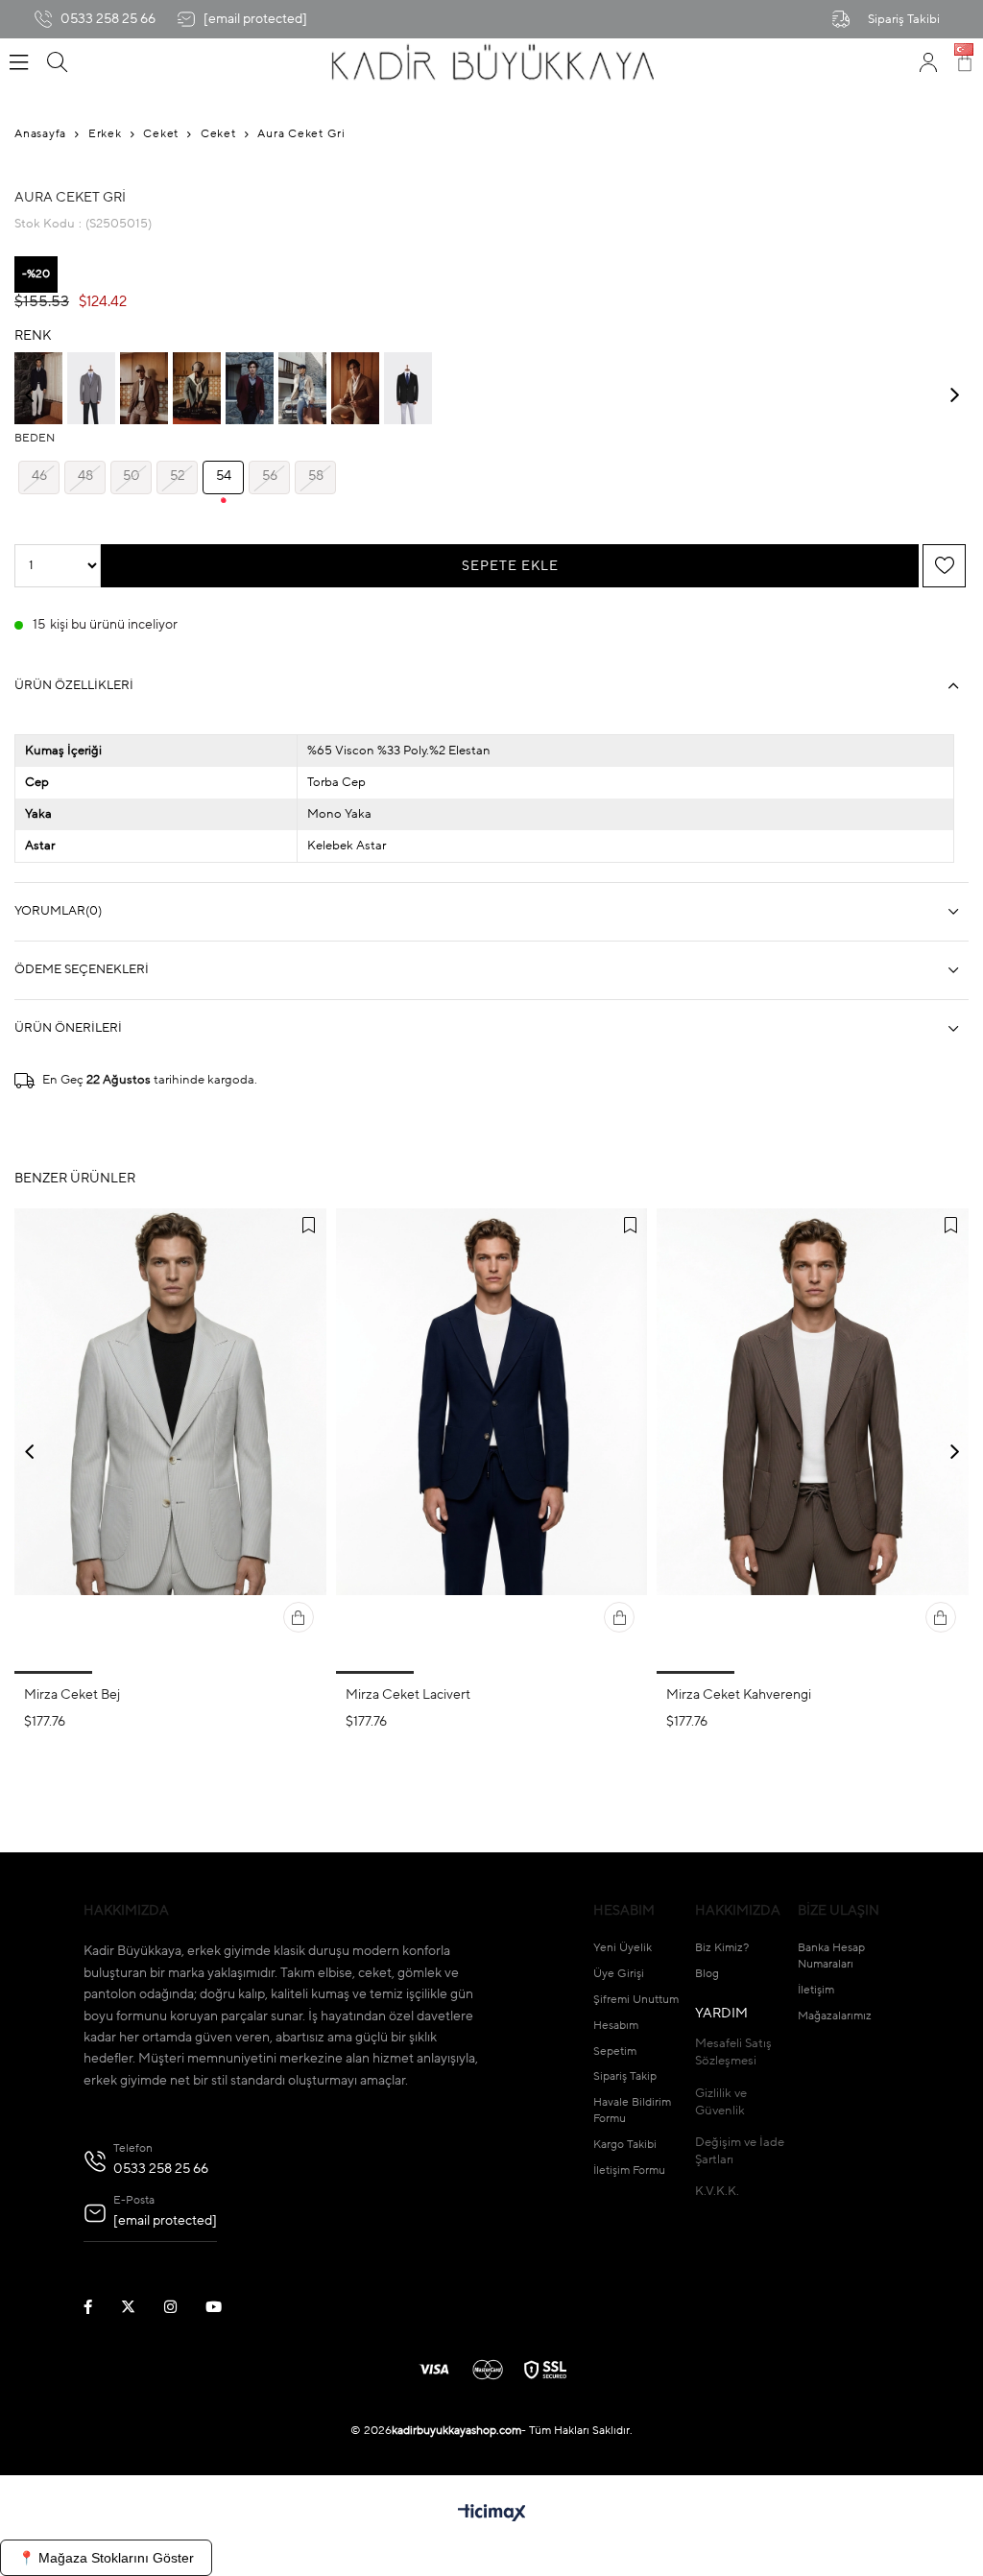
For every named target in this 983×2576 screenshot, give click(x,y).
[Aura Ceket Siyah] (408, 388)
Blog (707, 1974)
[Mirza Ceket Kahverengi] (813, 1441)
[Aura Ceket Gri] (91, 388)
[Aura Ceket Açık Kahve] (355, 388)
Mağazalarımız (835, 2016)
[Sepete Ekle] (299, 1617)
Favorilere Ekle (309, 1226)
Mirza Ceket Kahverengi (739, 1695)
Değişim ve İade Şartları (740, 2151)
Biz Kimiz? (722, 1948)
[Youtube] (226, 2307)
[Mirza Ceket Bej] (170, 1441)
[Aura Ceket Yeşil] (197, 388)
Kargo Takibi (625, 2145)
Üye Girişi (619, 1974)
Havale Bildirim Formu (632, 2111)
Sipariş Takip (625, 2077)
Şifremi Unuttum (636, 2000)
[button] (53, 1672)
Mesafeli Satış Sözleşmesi (733, 2052)
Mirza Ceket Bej (72, 1695)
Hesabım (616, 2026)
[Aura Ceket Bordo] (250, 388)
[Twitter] (140, 2307)
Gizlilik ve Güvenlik (721, 2102)
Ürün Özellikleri (74, 686)
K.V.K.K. (717, 2192)
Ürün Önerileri (68, 1028)
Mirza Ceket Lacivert (408, 1695)
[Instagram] (182, 2307)
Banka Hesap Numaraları (831, 1956)
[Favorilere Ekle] (945, 566)
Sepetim (615, 2052)
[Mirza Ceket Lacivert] (492, 1441)
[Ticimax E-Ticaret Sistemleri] (492, 2515)
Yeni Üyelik (623, 1948)
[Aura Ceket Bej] (302, 388)
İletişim (816, 1991)
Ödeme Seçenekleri (82, 970)
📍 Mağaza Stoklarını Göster (106, 2558)
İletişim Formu (629, 2171)
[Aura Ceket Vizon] (144, 388)
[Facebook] (100, 2307)
